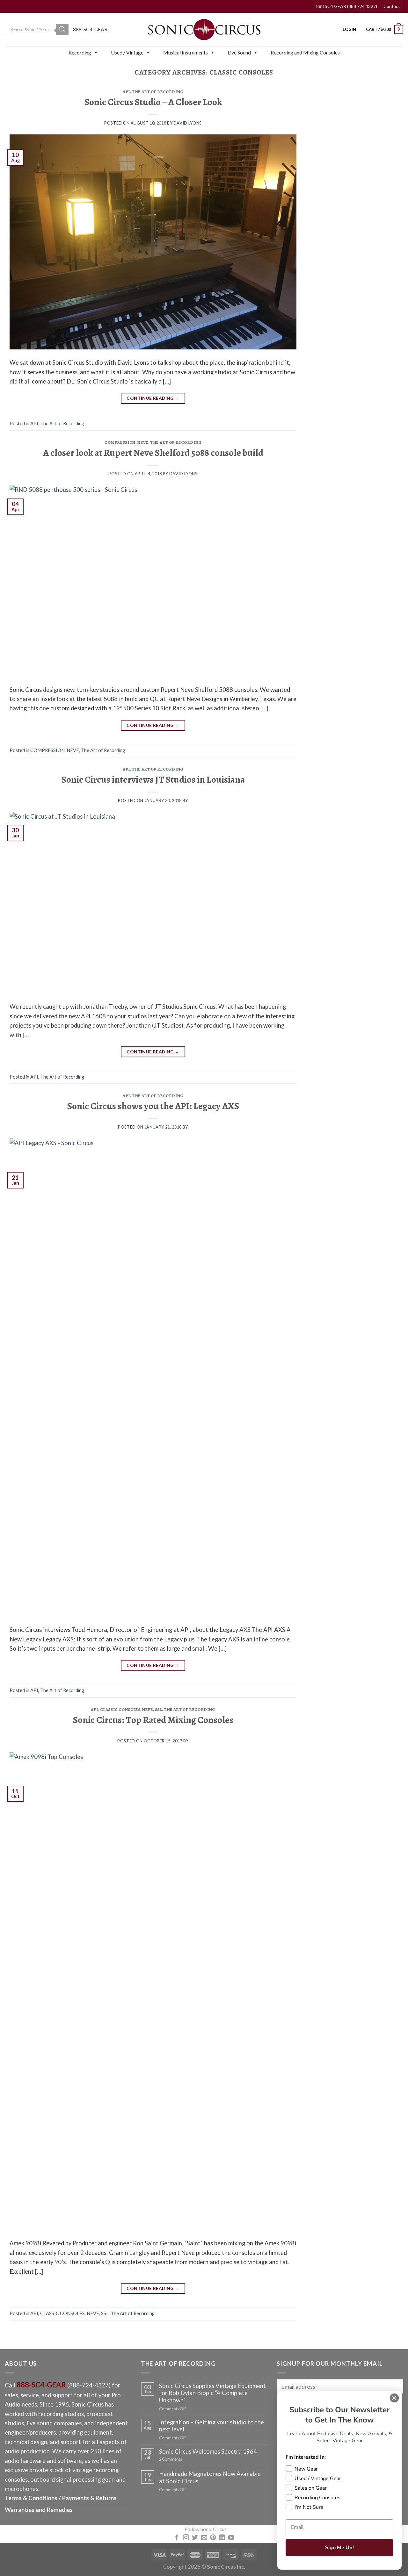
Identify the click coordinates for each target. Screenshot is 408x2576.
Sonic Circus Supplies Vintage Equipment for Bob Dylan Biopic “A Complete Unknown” (212, 2393)
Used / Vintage (127, 52)
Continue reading (153, 398)
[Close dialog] (394, 2398)
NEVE (143, 442)
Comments (171, 2459)
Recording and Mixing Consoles (305, 52)
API (126, 92)
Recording (80, 52)
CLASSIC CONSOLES (120, 1709)
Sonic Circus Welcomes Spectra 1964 (208, 2451)
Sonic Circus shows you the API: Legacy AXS (153, 1106)
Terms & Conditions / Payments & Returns (61, 2498)
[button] (96, 53)
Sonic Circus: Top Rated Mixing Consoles (153, 1720)
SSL (158, 1709)
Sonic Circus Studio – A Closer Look (153, 102)
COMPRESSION (120, 442)
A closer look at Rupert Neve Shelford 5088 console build (153, 453)
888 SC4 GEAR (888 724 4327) (347, 6)
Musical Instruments (186, 52)
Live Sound (239, 52)
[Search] (62, 29)
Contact (392, 6)
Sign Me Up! (339, 2548)
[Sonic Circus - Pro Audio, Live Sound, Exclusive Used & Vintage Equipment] (204, 29)
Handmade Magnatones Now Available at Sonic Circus (210, 2477)
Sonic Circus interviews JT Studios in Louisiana (153, 779)
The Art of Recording (158, 92)
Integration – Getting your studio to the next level (211, 2426)
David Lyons (188, 123)
